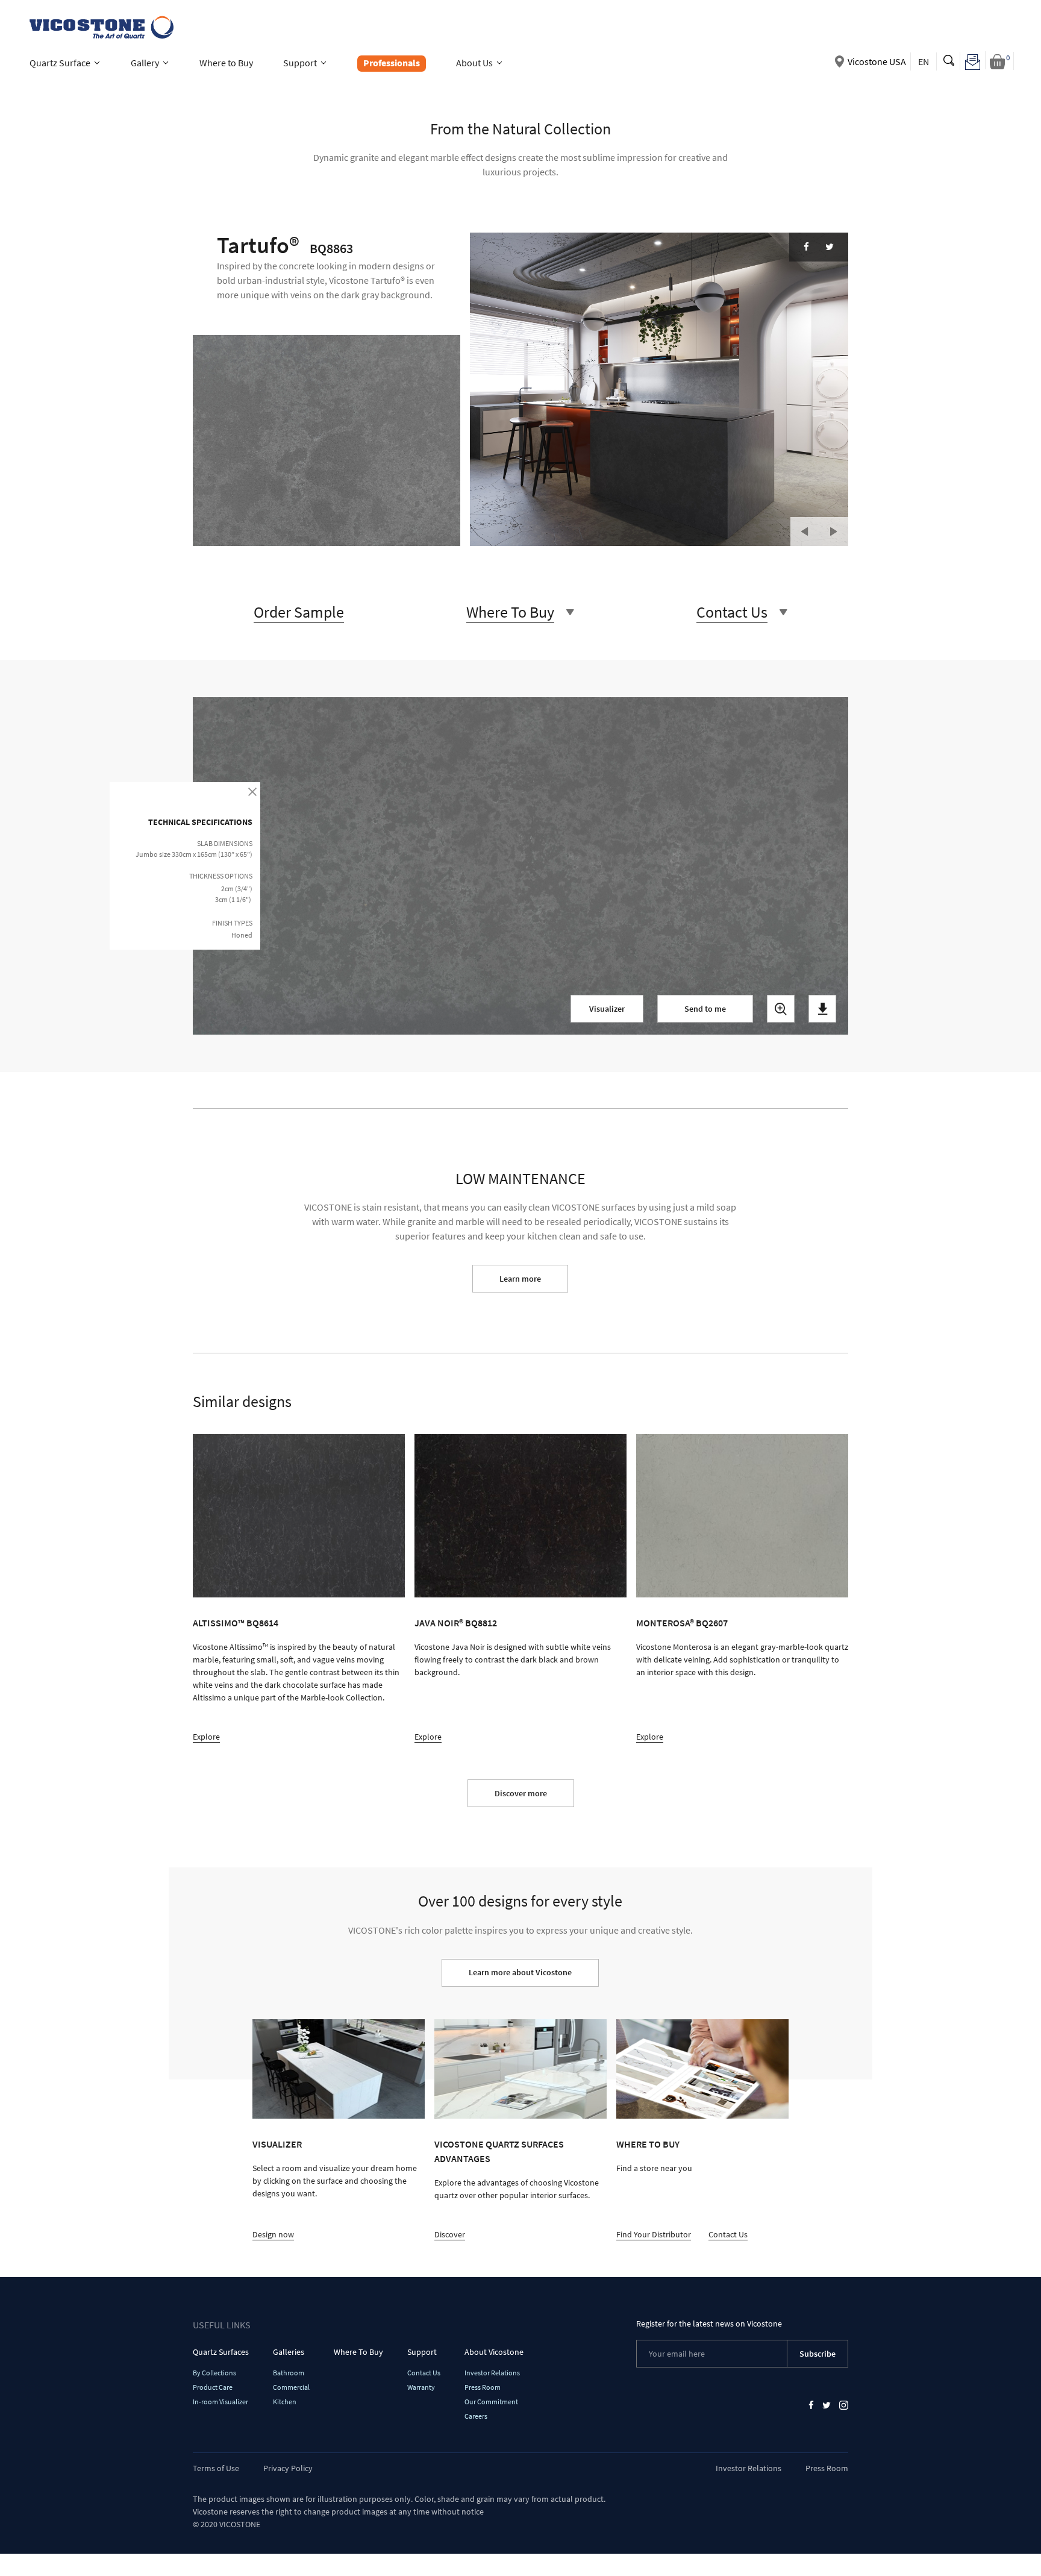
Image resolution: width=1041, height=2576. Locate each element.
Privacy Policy (288, 2468)
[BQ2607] (742, 1516)
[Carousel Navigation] (819, 526)
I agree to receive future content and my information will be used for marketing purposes (469, 1090)
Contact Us (728, 2234)
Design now (273, 2234)
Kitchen (285, 2402)
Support (422, 2352)
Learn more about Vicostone (520, 1972)
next (834, 531)
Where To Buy (358, 2352)
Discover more (521, 1793)
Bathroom (289, 2373)
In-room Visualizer (220, 2402)
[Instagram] (844, 2405)
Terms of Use (216, 2468)
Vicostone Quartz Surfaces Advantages (499, 2151)
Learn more (520, 1279)
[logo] (100, 26)
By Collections (214, 2373)
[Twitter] (830, 247)
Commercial (291, 2387)
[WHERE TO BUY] (702, 2069)
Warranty (421, 2387)
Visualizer (607, 1009)
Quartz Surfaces (221, 2352)
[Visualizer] (339, 2069)
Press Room (483, 2387)
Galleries (289, 2352)
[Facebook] (806, 247)
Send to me (705, 1009)
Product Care (213, 2387)
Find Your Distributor (654, 2234)
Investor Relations (492, 2373)
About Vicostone (494, 2352)
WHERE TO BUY (648, 2144)
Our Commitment (491, 2402)
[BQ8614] (299, 1516)
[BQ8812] (520, 1516)
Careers (476, 2416)
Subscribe (817, 2354)
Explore (206, 1737)
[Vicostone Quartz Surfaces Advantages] (520, 2069)
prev (805, 531)
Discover (450, 2234)
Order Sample (299, 612)
